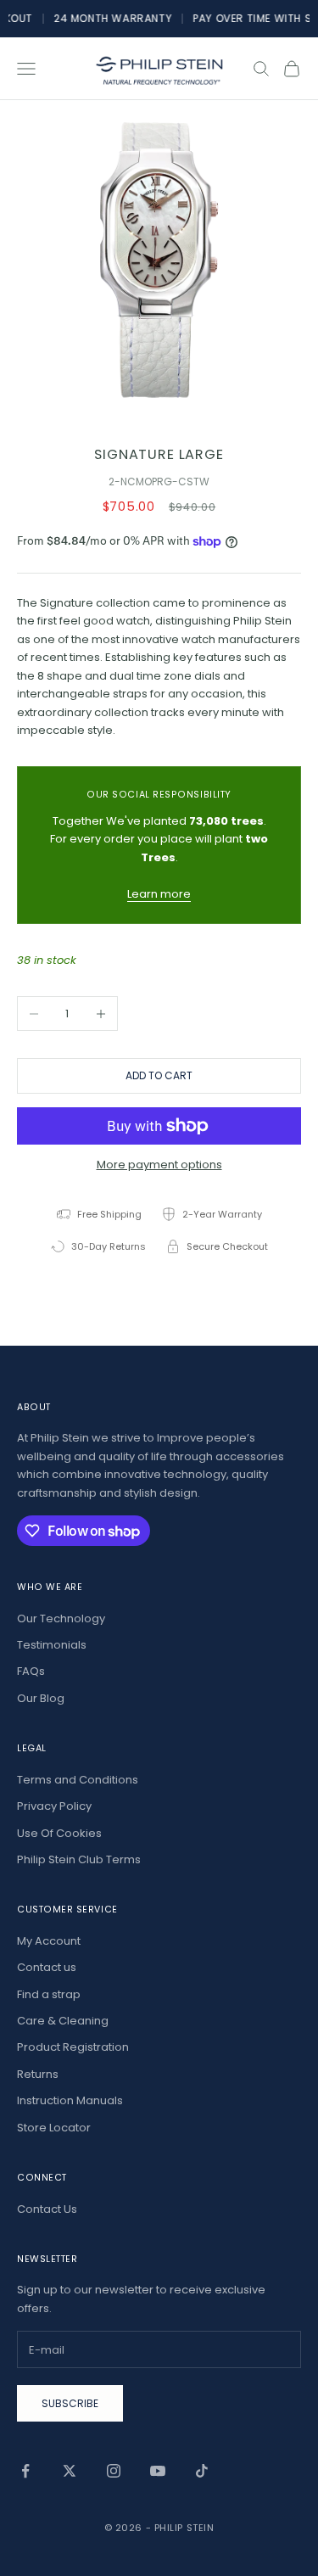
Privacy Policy (54, 1806)
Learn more (159, 894)
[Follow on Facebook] (25, 2471)
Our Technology (61, 1618)
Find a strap (49, 1994)
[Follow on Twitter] (70, 2471)
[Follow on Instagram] (114, 2471)
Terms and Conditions (78, 1780)
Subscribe (70, 2403)
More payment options (159, 1165)
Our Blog (41, 1698)
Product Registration (73, 2047)
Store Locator (54, 2128)
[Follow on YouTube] (158, 2471)
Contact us (47, 1967)
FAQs (31, 1671)
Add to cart (159, 1075)
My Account (49, 1941)
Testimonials (52, 1645)
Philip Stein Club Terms (79, 1859)
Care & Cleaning (63, 2021)
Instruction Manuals (70, 2100)
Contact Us (47, 2209)
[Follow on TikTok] (202, 2471)
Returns (38, 2074)
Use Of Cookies (59, 1833)
